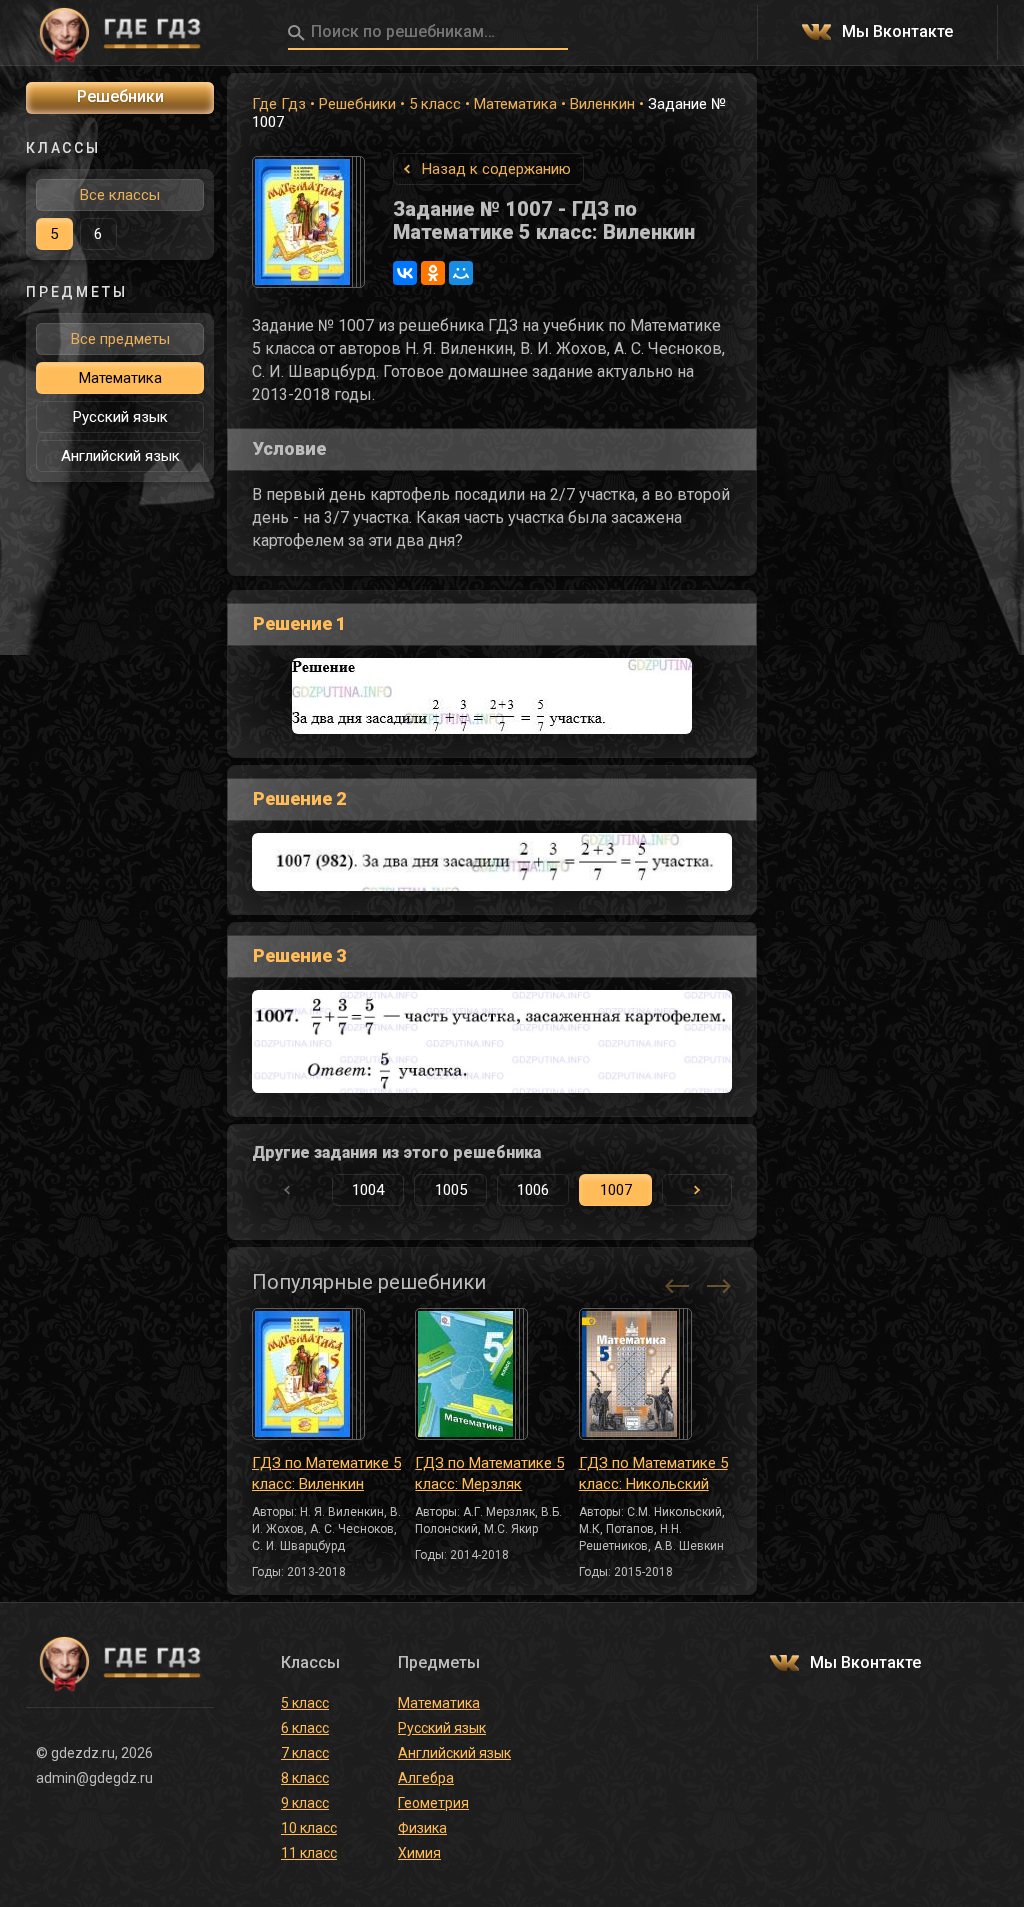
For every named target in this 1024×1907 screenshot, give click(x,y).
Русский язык (120, 417)
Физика (422, 1828)
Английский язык (120, 456)
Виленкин (602, 104)
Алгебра (426, 1778)
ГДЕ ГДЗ (120, 33)
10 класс (309, 1828)
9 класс (305, 1803)
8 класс (305, 1778)
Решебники (357, 104)
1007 (616, 1190)
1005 (451, 1190)
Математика (515, 104)
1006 (533, 1190)
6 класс (305, 1728)
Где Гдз (279, 104)
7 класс (305, 1753)
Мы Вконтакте (897, 32)
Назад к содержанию (496, 169)
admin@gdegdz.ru (94, 1778)
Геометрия (433, 1803)
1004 (368, 1190)
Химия (419, 1853)
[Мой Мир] (461, 273)
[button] (697, 1190)
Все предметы (120, 339)
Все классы (120, 195)
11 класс (309, 1853)
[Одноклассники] (433, 273)
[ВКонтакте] (405, 273)
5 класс (435, 104)
